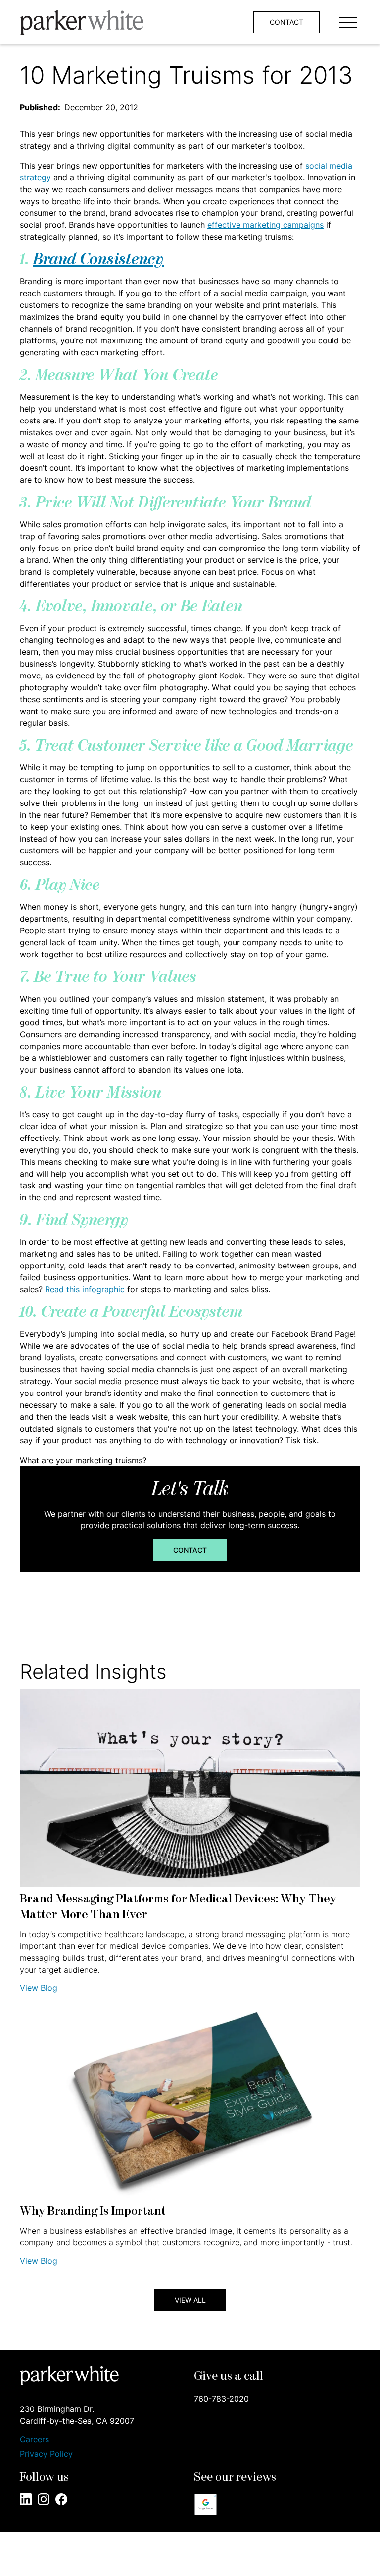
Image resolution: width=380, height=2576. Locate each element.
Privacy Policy (46, 2454)
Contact (190, 1550)
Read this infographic (86, 1289)
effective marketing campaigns (265, 225)
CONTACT (286, 22)
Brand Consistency (98, 260)
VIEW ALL (190, 2300)
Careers (34, 2439)
